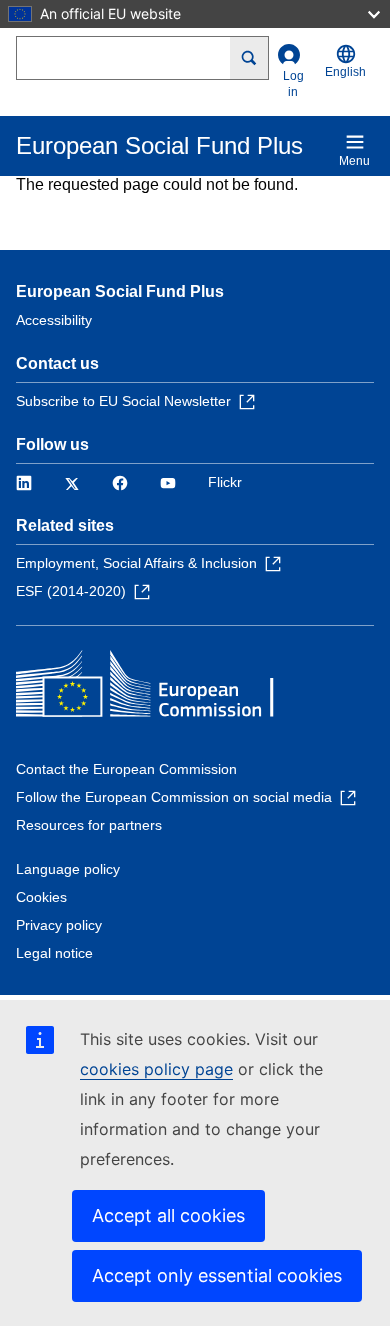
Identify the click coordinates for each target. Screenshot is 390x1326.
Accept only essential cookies (217, 1275)
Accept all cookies (168, 1215)
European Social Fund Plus (120, 291)
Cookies (41, 897)
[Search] (249, 58)
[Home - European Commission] (161, 688)
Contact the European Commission (126, 769)
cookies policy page (156, 1069)
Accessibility (54, 320)
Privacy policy (59, 925)
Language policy (68, 869)
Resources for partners (89, 825)
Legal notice (54, 953)
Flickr (225, 482)
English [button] (345, 72)
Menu (354, 161)
